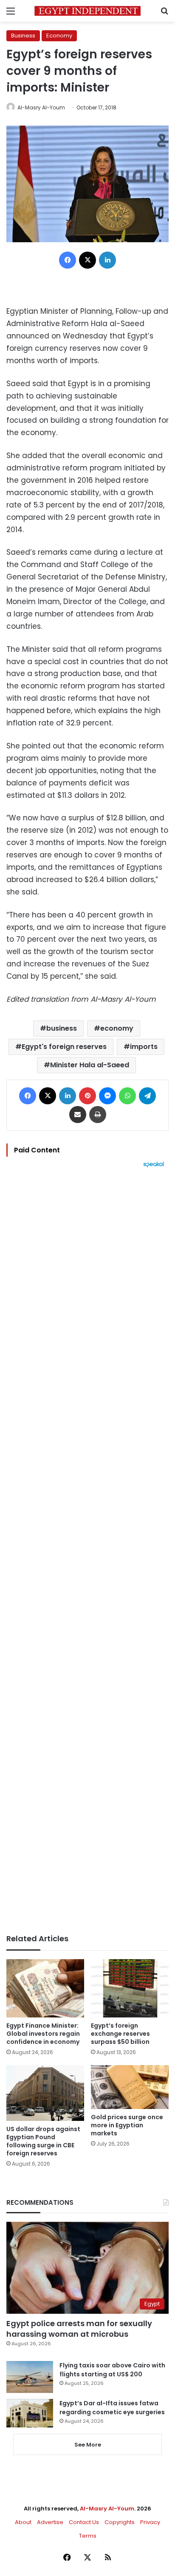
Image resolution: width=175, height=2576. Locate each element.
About (23, 2522)
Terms (88, 2536)
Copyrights (120, 2522)
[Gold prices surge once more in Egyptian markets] (130, 2087)
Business (23, 36)
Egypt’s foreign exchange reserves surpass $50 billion (120, 2034)
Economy (59, 36)
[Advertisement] (87, 1551)
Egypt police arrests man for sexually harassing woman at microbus (79, 2329)
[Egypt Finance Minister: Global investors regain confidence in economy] (45, 1988)
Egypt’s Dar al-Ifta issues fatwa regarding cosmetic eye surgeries (112, 2408)
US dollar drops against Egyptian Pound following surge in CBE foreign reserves (43, 2141)
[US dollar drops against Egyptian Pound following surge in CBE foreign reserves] (45, 2093)
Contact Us (84, 2522)
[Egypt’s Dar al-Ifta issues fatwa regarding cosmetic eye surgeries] (30, 2413)
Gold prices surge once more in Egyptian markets (127, 2125)
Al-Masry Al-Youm (41, 107)
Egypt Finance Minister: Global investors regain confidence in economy (43, 2034)
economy (117, 1028)
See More (88, 2445)
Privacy (150, 2522)
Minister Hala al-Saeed (90, 1065)
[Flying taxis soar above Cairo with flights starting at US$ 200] (30, 2377)
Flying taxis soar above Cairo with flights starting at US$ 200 (112, 2370)
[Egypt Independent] (87, 11)
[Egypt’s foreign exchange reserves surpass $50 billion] (130, 1988)
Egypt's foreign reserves (64, 1047)
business (62, 1028)
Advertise (50, 2522)
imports (144, 1047)
